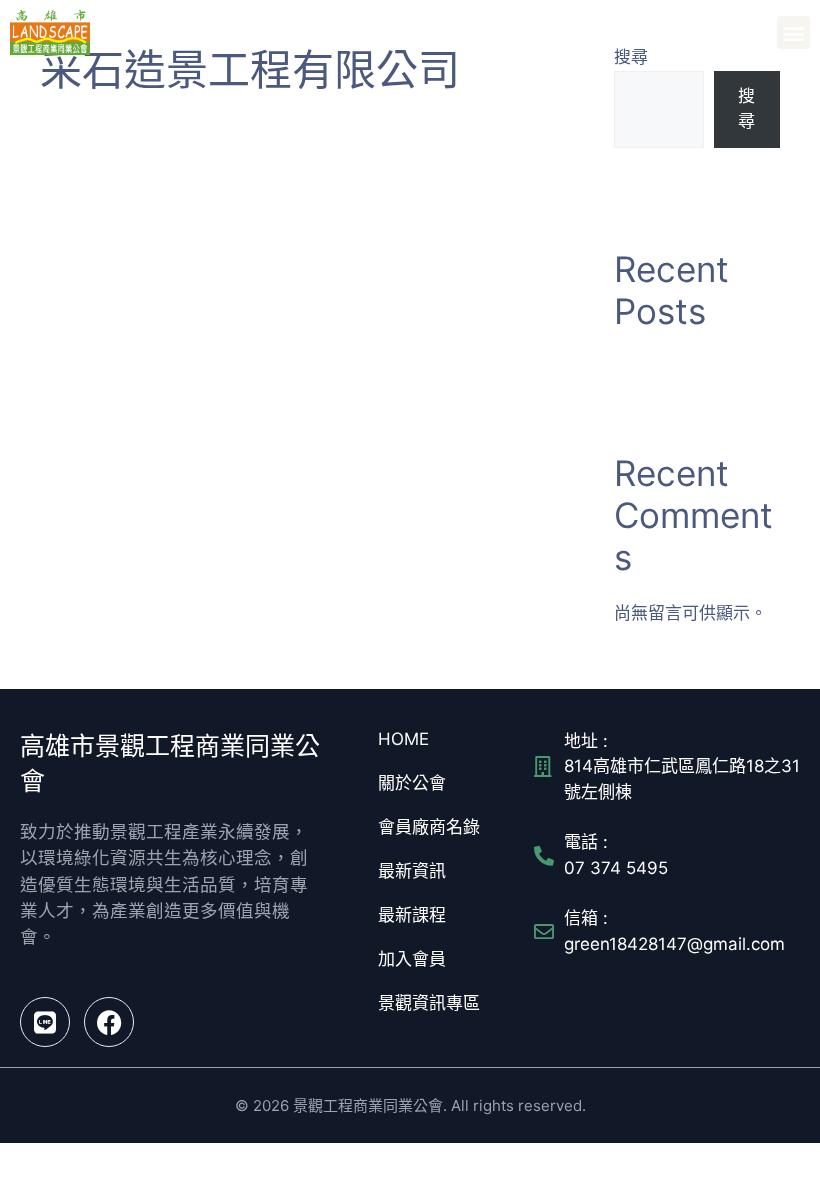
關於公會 (412, 783)
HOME (403, 739)
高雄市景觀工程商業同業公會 (210, 32)
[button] (793, 32)
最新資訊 (412, 871)
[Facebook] (109, 1022)
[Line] (45, 1022)
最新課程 (412, 915)
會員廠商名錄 (429, 827)
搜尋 (746, 109)
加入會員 (412, 959)
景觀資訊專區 (429, 1003)
